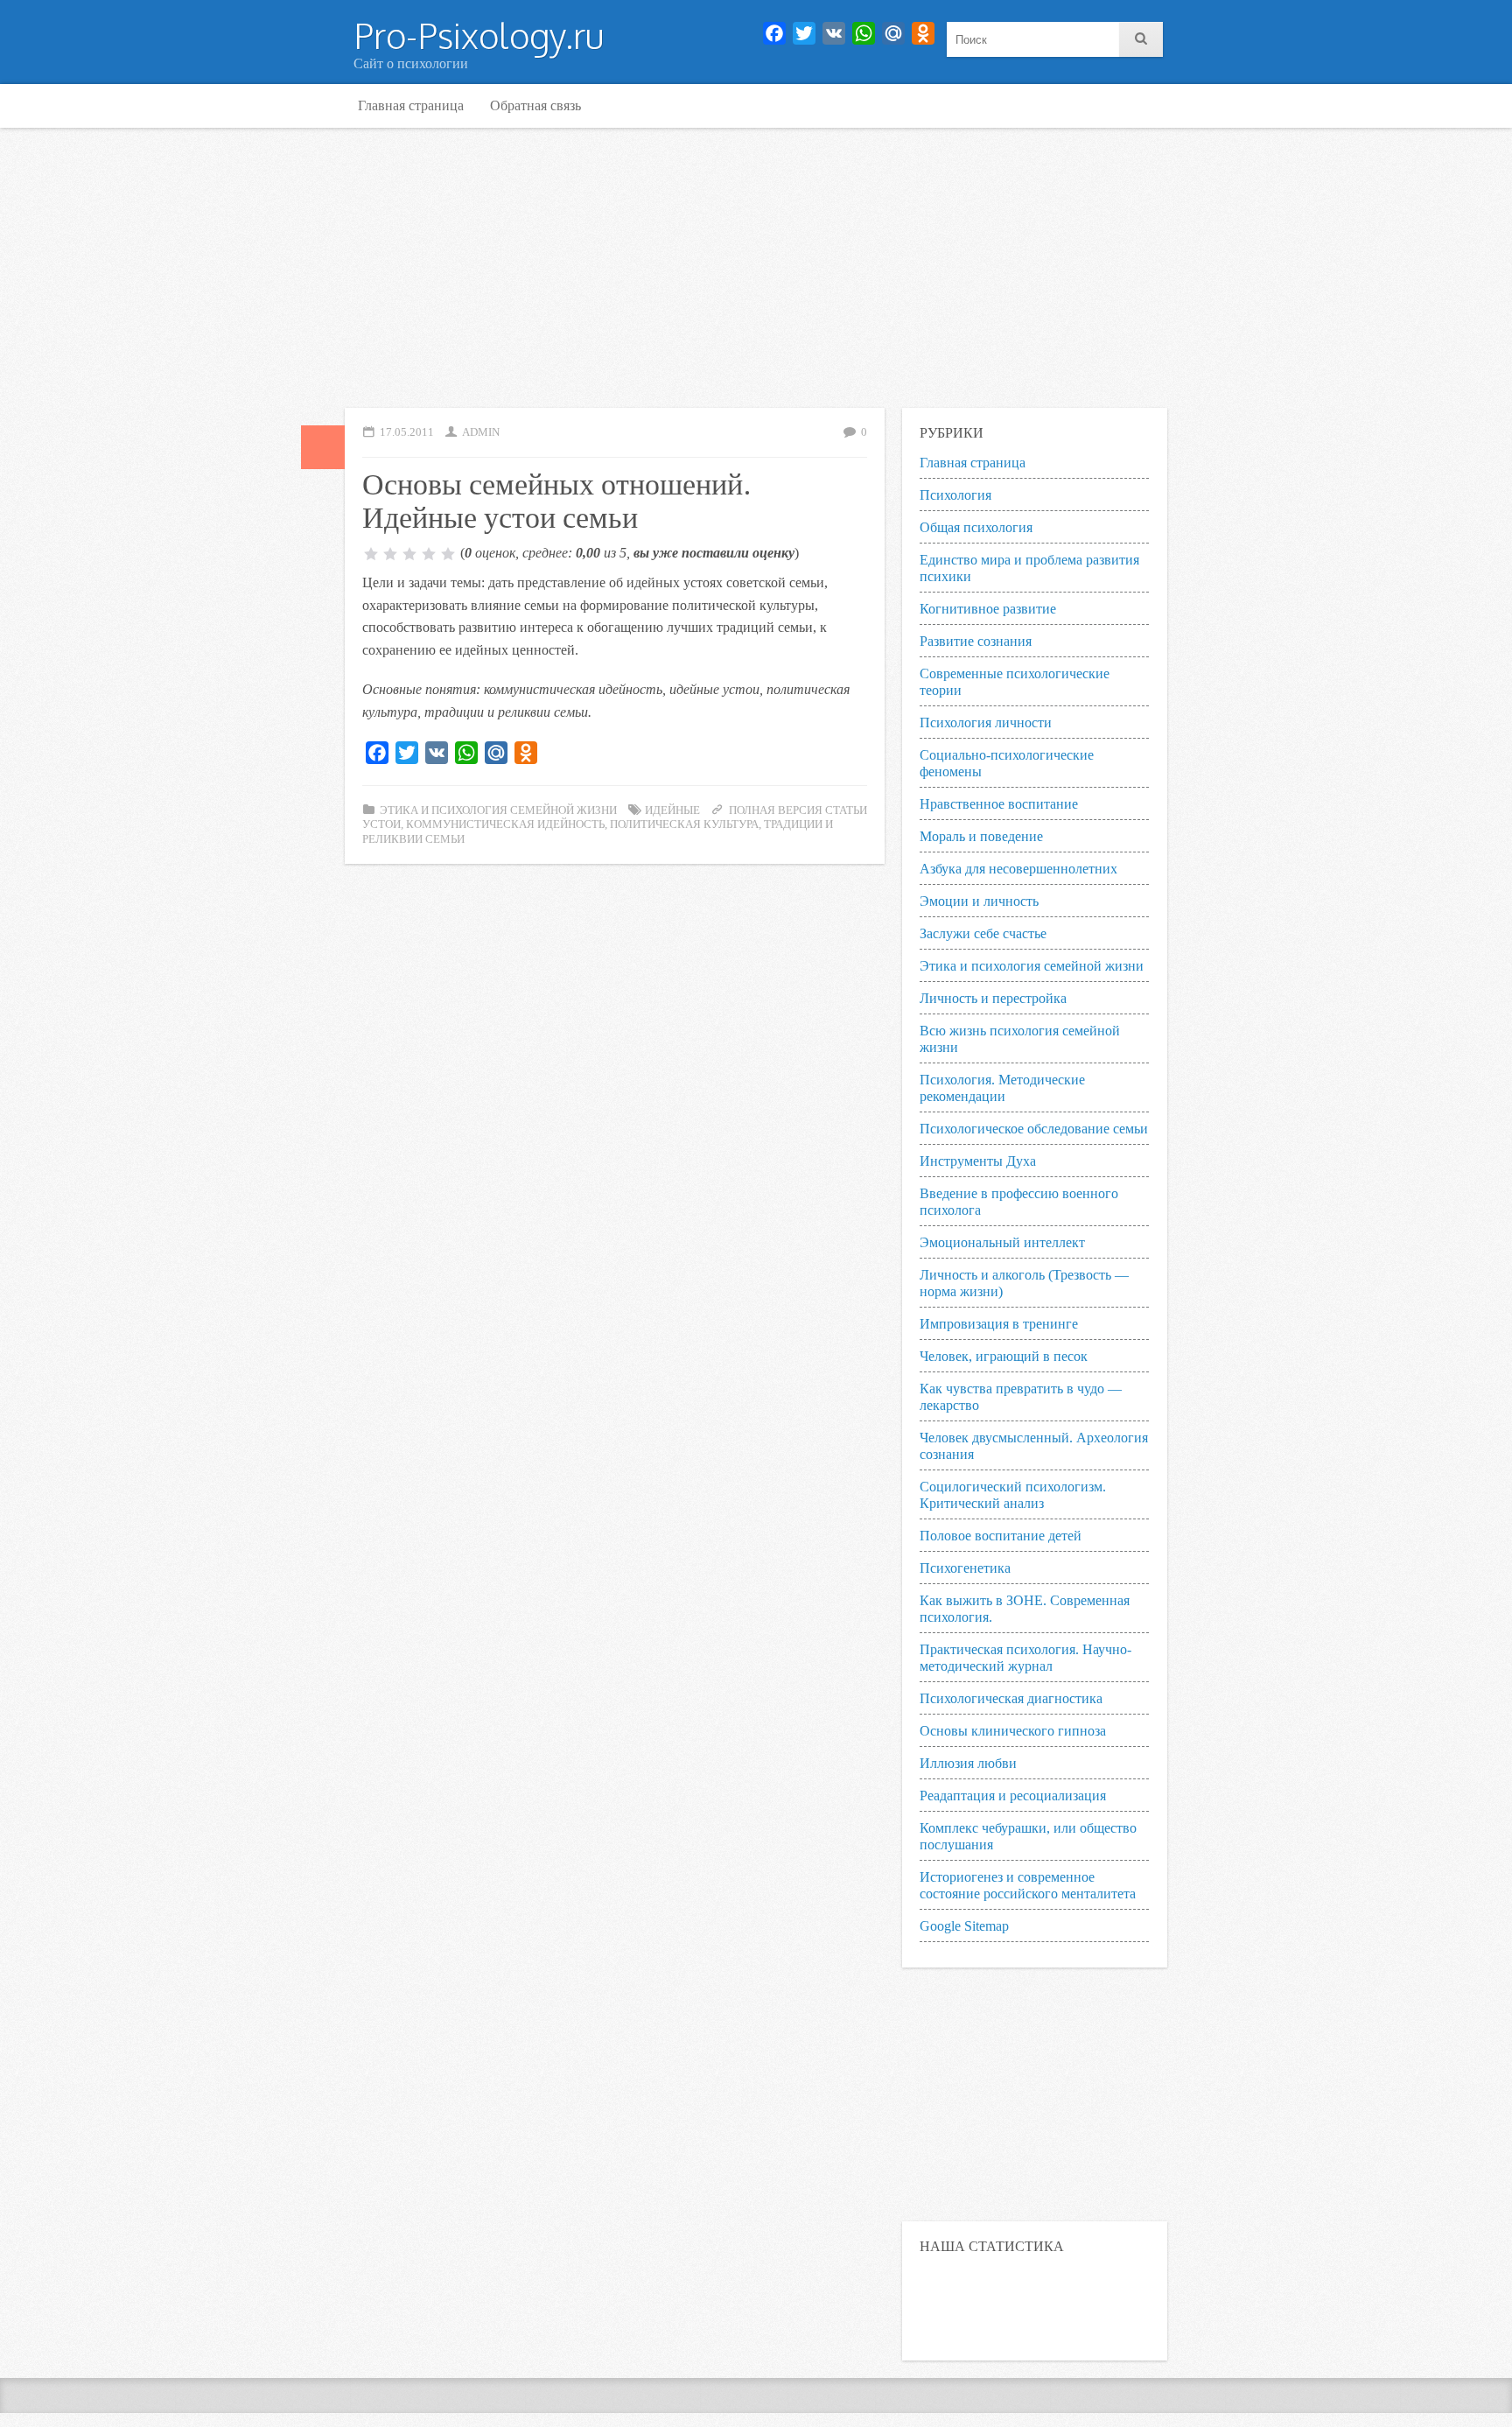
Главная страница (411, 105)
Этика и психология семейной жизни (498, 810)
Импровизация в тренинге (999, 1324)
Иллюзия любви (968, 1763)
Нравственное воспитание (999, 804)
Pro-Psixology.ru (479, 35)
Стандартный (323, 447)
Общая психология (976, 527)
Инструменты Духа (978, 1161)
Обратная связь (535, 105)
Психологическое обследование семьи (1034, 1129)
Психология (955, 495)
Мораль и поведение (981, 836)
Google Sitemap (964, 1926)
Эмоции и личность (979, 901)
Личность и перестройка (993, 998)
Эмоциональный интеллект (1002, 1242)
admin (481, 432)
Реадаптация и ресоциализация (1013, 1796)
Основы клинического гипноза (1013, 1731)
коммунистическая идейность (505, 824)
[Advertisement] (756, 268)
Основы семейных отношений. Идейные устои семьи (556, 499)
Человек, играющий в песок (1004, 1356)
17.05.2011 (407, 432)
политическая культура (684, 824)
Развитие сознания (976, 641)
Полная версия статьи (798, 810)
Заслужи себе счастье (983, 933)
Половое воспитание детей (1001, 1536)
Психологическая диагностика (1011, 1698)
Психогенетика (965, 1568)
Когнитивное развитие (988, 609)
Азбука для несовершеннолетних (1018, 869)
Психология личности (986, 722)
